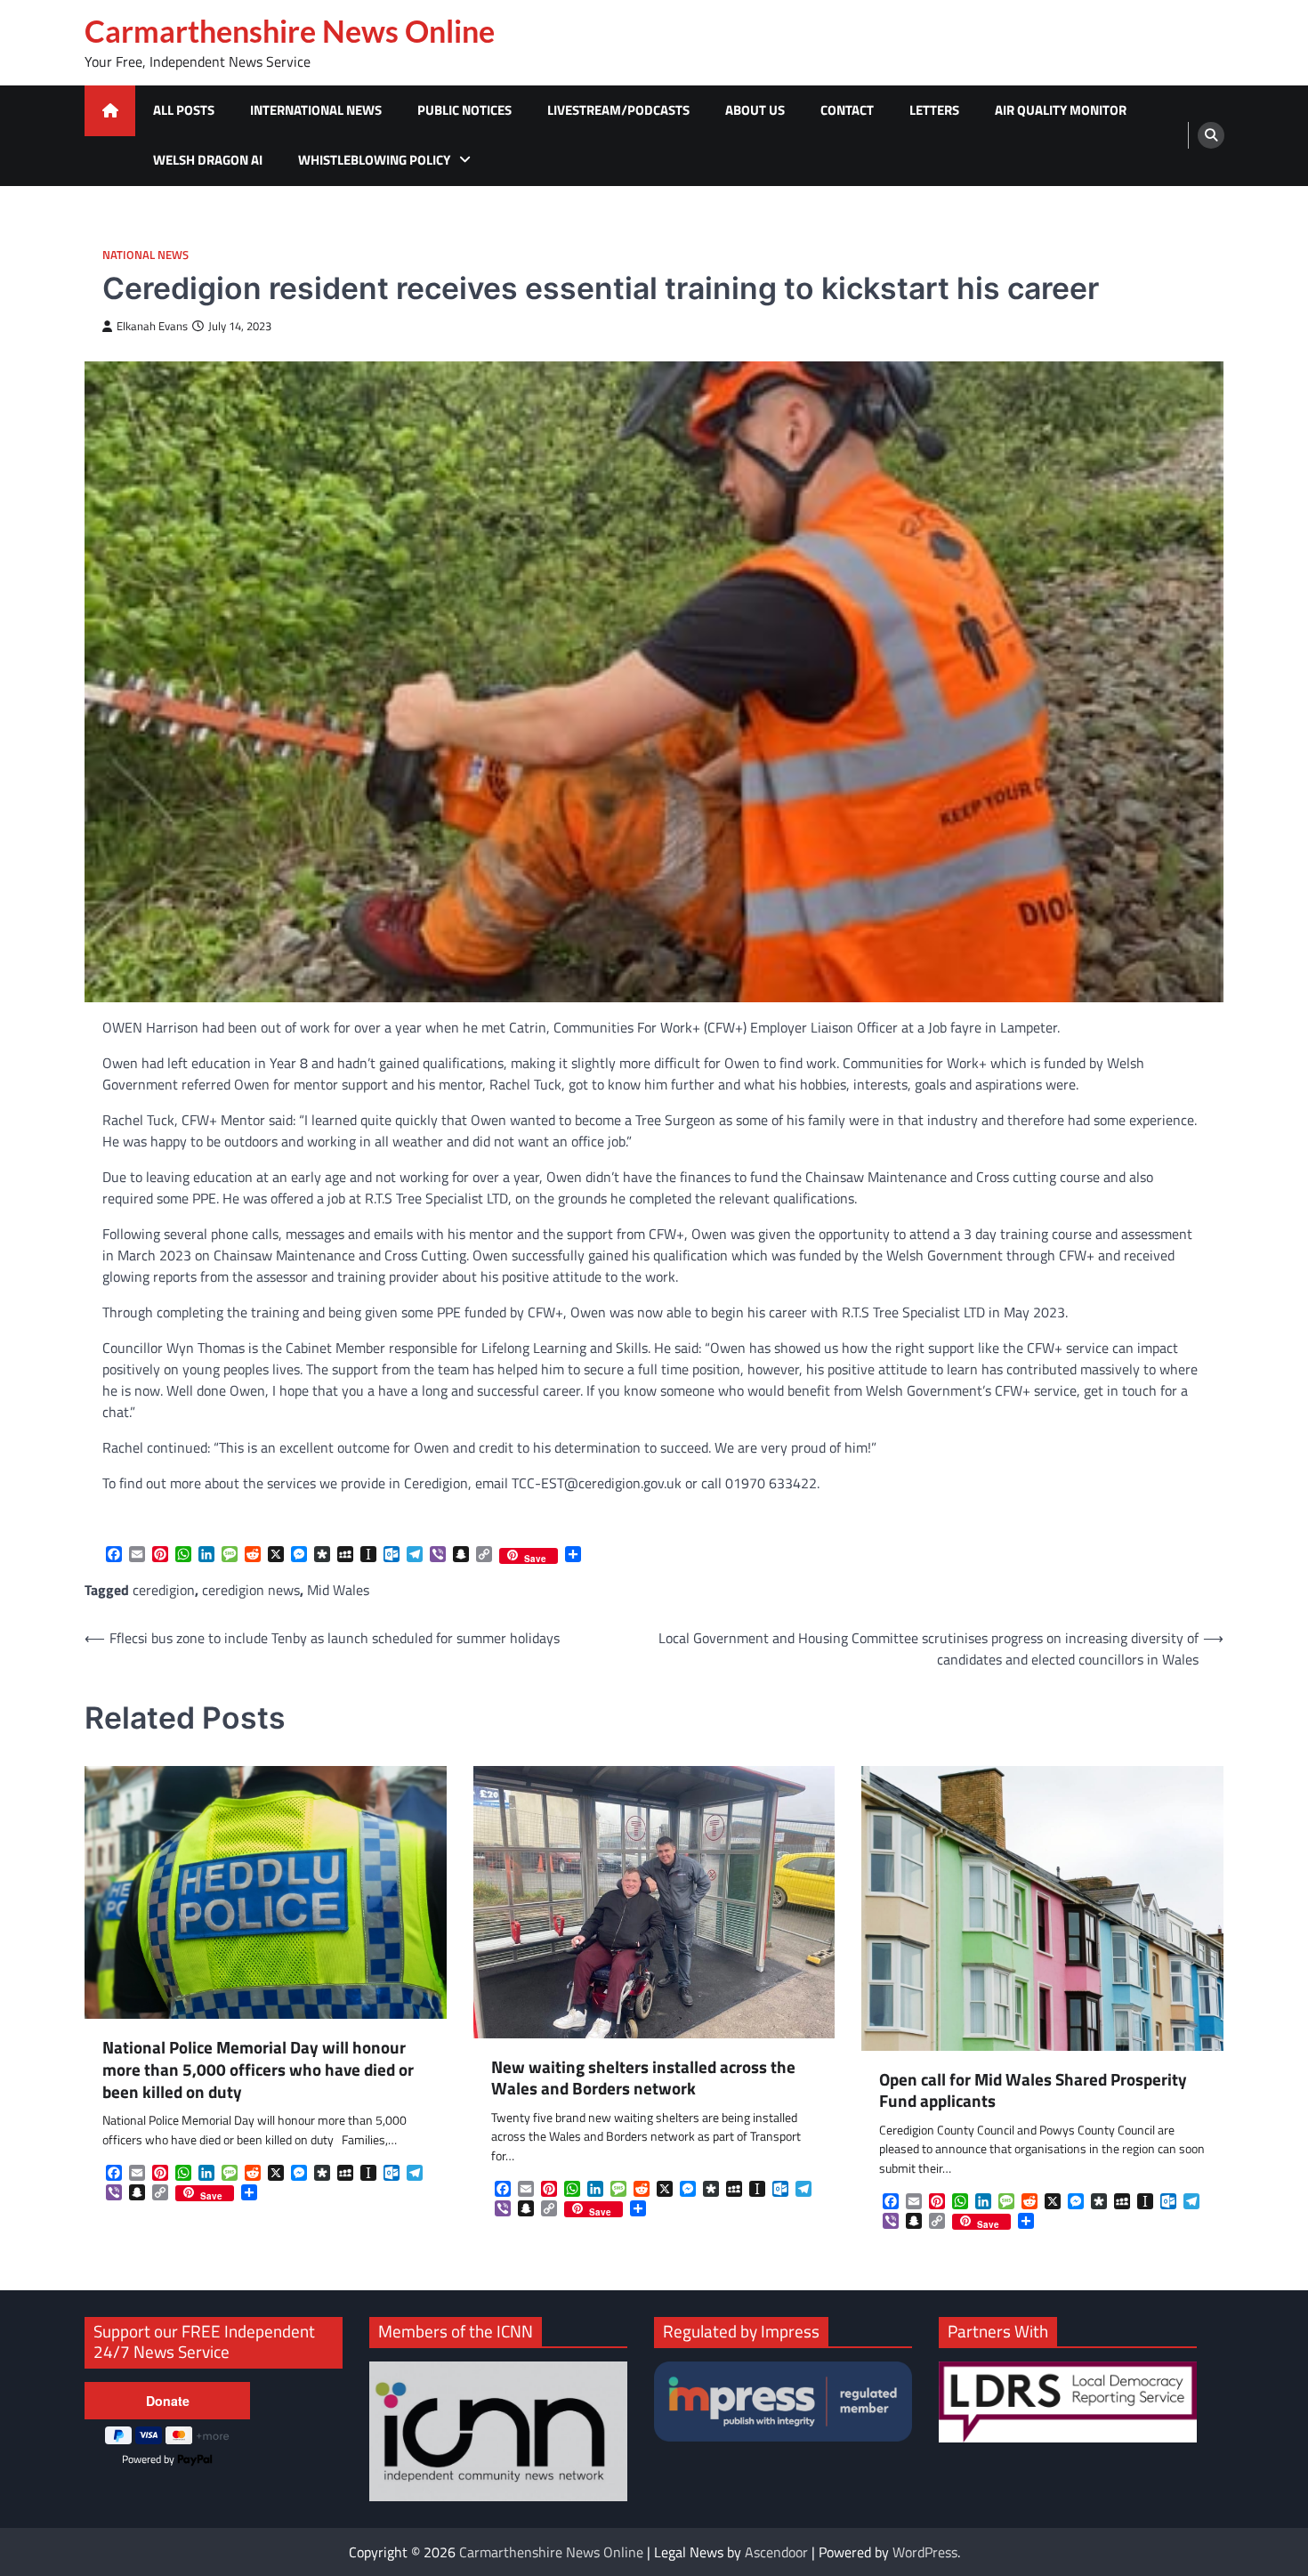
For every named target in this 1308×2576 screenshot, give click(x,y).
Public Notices (464, 110)
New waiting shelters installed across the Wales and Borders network (643, 2078)
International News (316, 110)
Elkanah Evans (152, 326)
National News (145, 255)
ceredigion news (251, 1590)
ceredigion (164, 1590)
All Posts (184, 110)
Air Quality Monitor (1061, 110)
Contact (847, 110)
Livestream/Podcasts (618, 110)
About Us (755, 110)
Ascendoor (776, 2552)
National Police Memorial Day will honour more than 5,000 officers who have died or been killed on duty (258, 2070)
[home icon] (110, 111)
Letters (934, 110)
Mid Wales (338, 1590)
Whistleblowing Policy (374, 160)
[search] (1211, 135)
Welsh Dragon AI (208, 160)
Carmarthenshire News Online (290, 31)
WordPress (925, 2552)
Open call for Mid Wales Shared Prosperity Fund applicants (1033, 2091)
